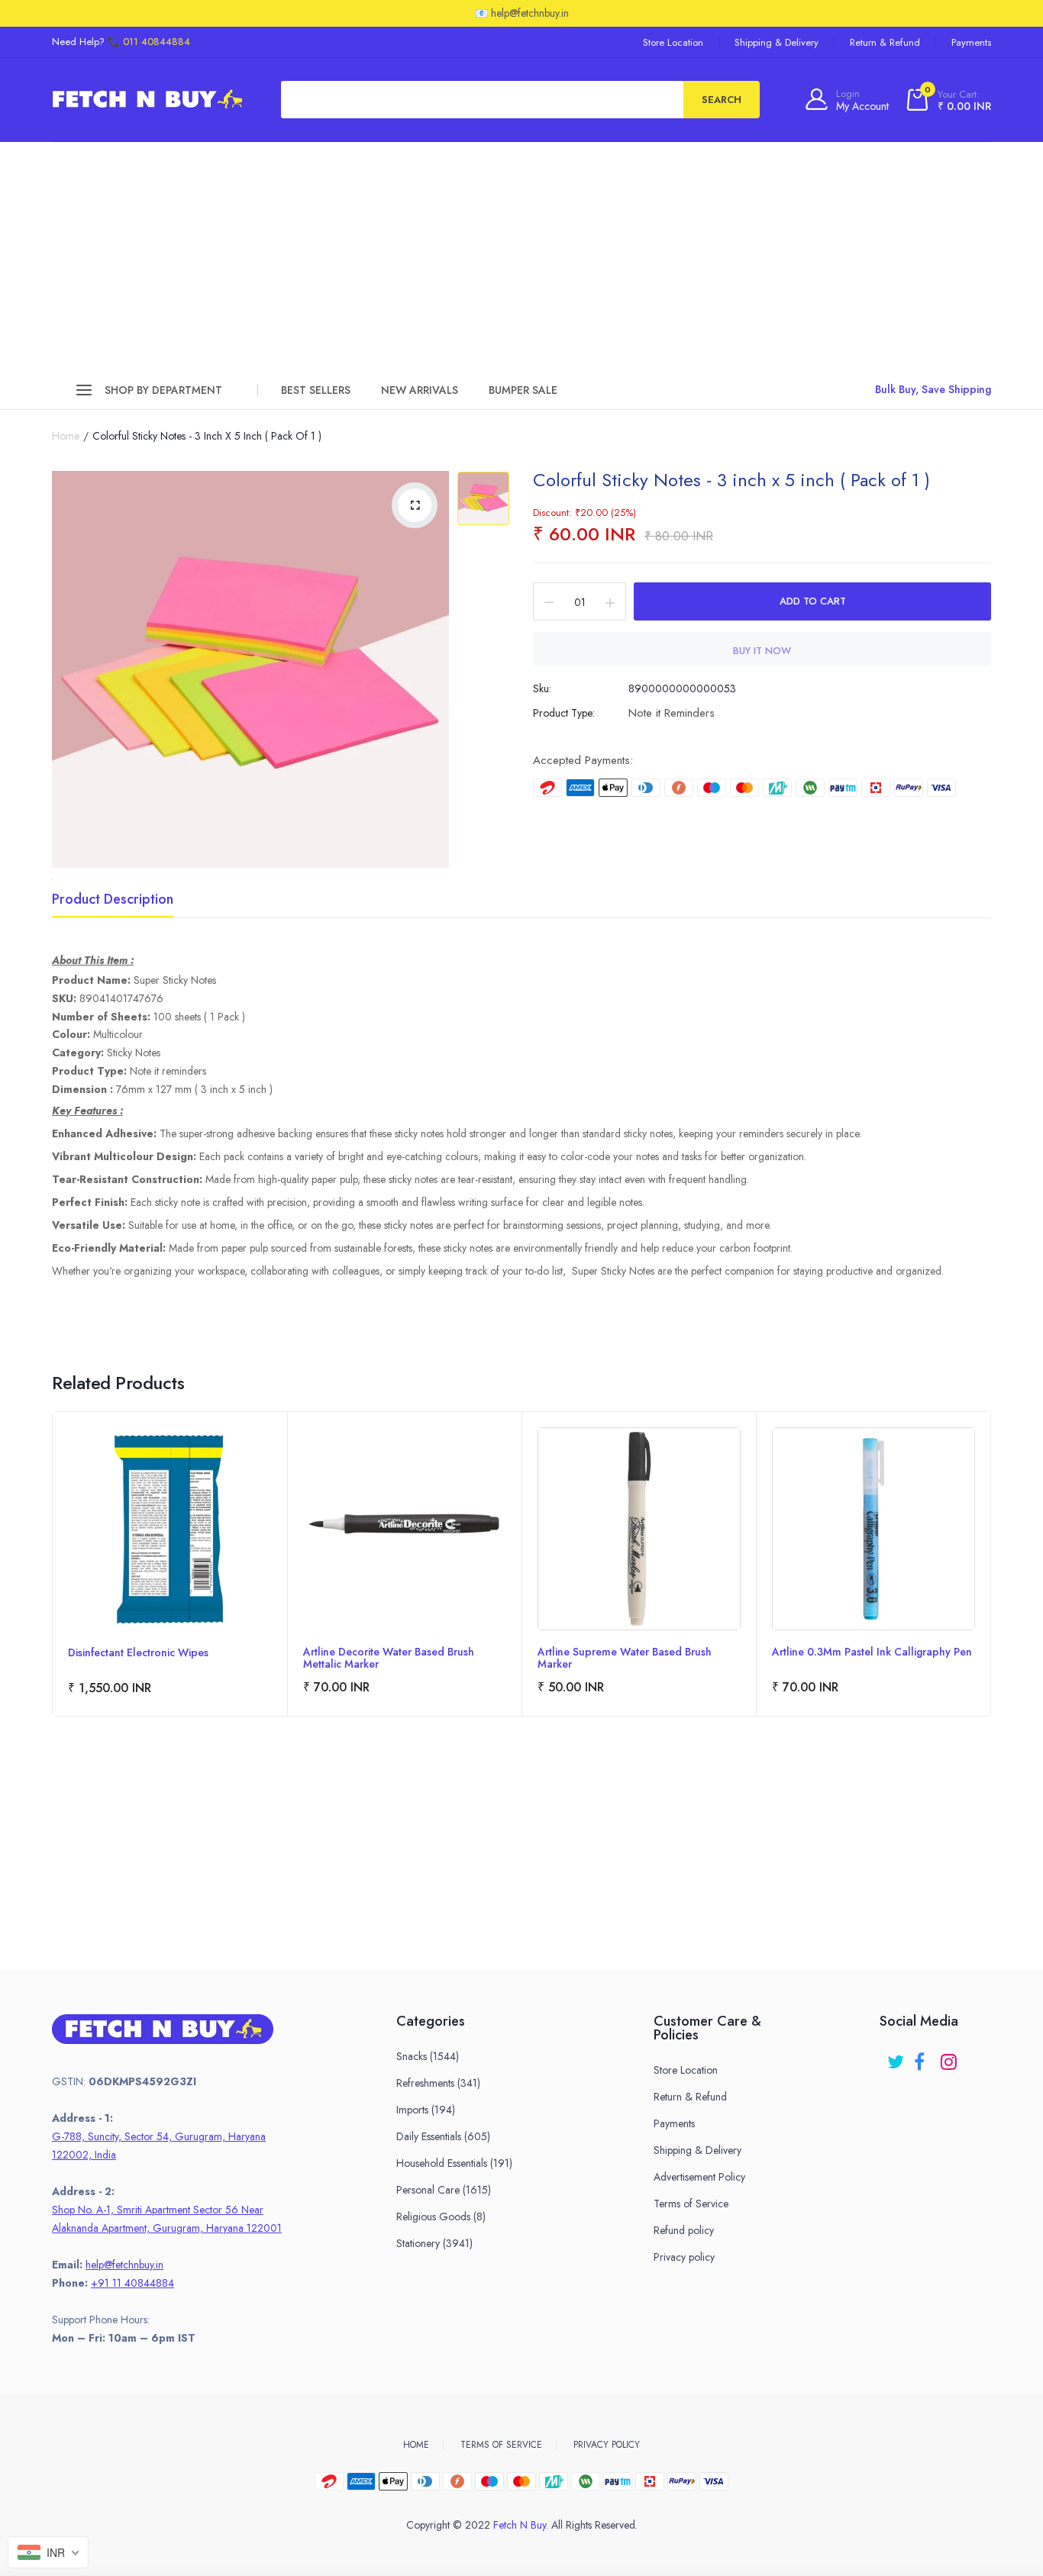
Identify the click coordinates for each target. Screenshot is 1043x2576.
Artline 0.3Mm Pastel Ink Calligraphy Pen (872, 1652)
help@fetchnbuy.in (124, 2265)
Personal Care (444, 2190)
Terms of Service (691, 2204)
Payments (971, 42)
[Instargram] (950, 2057)
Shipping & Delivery (777, 42)
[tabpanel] (170, 1564)
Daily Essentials (443, 2136)
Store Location (673, 42)
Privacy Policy (607, 2445)
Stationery (434, 2243)
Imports (426, 2110)
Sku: (542, 688)
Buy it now (762, 651)
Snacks (428, 2056)
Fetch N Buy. (521, 2525)
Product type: (564, 713)
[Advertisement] (521, 256)
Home (66, 436)
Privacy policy (684, 2257)
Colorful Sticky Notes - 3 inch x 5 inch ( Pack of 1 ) (731, 480)
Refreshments (438, 2083)
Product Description (113, 901)
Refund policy (684, 2230)
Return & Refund (885, 42)
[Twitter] (897, 2057)
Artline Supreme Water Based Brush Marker (625, 1658)
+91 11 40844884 (132, 2283)
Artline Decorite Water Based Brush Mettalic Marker (389, 1658)
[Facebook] (924, 2057)
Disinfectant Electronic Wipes (138, 1653)
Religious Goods (441, 2217)
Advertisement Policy (699, 2177)
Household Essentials (454, 2163)
